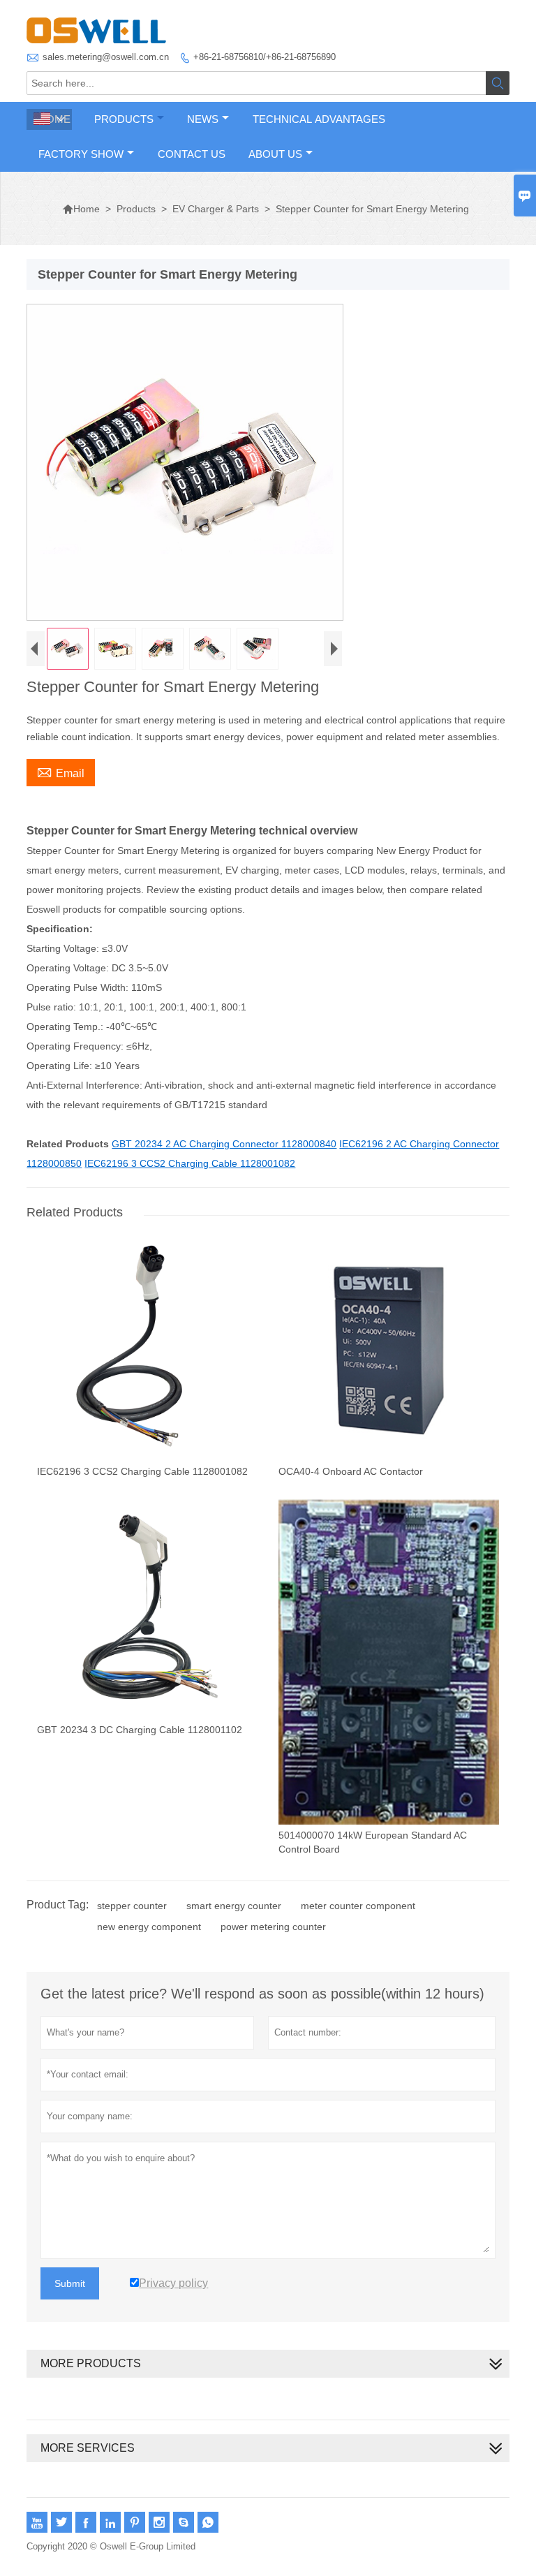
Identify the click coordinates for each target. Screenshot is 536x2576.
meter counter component (358, 1906)
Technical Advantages (319, 119)
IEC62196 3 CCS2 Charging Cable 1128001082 (190, 1163)
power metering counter (273, 1927)
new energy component (149, 1927)
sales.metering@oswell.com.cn (106, 57)
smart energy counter (234, 1906)
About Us (275, 154)
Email (61, 772)
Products (124, 119)
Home (81, 209)
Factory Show (81, 154)
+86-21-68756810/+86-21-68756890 (265, 57)
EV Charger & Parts (216, 209)
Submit (70, 2283)
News (203, 119)
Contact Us (192, 154)
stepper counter (132, 1906)
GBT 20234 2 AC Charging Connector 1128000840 (224, 1144)
